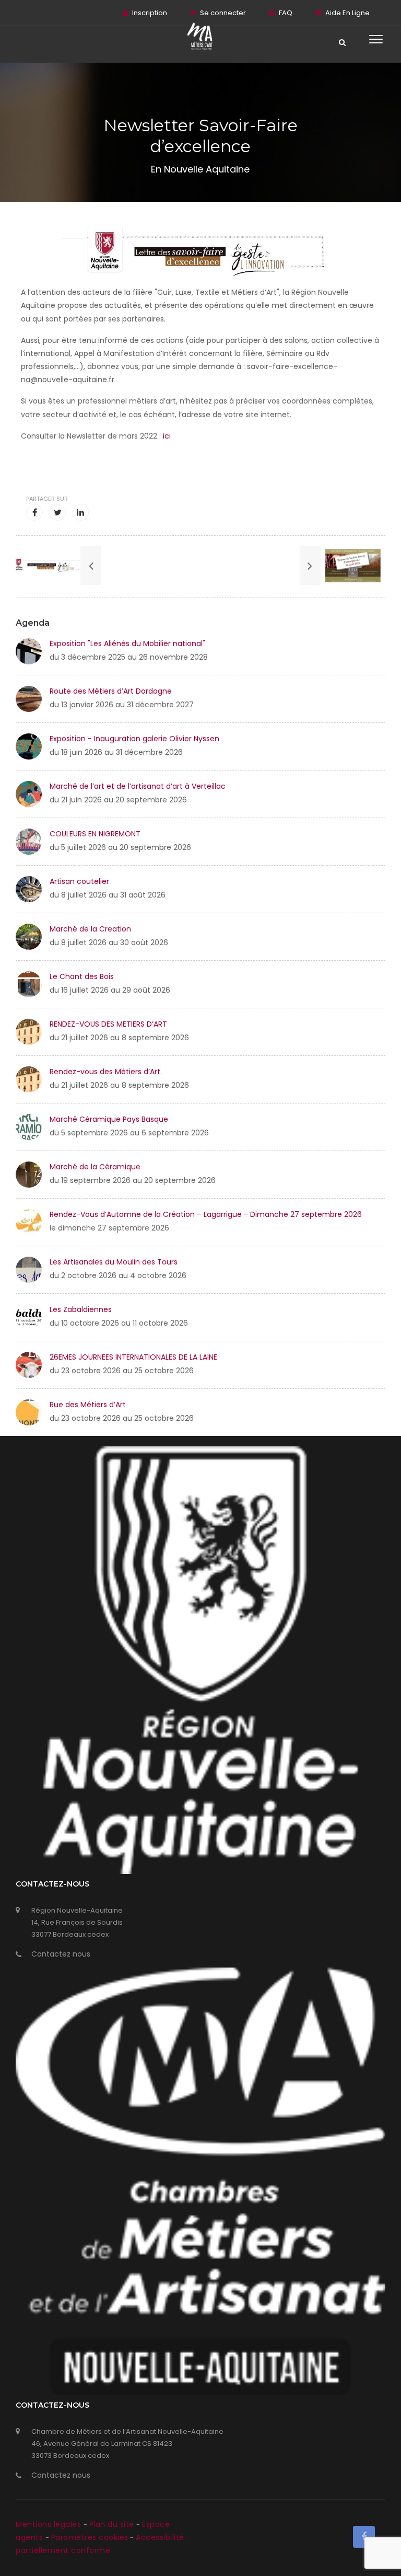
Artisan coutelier (79, 881)
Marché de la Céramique (95, 1167)
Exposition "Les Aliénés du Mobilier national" (127, 643)
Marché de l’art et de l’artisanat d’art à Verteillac (138, 786)
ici (167, 436)
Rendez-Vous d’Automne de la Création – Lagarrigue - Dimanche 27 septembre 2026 (206, 1214)
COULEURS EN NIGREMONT (95, 834)
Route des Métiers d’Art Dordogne (111, 691)
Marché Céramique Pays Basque (109, 1119)
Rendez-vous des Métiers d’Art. (106, 1072)
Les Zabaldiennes (81, 1309)
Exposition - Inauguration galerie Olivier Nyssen (134, 739)
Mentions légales (50, 2524)
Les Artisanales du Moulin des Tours (114, 1262)
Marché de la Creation (90, 929)
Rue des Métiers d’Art (88, 1405)
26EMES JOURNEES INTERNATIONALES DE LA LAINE (133, 1357)
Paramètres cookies (90, 2537)
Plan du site (113, 2524)
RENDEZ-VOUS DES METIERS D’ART (108, 1024)
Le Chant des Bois (82, 976)
